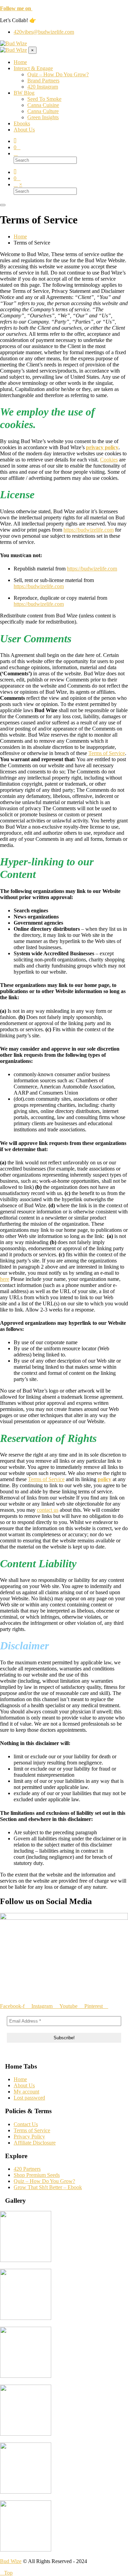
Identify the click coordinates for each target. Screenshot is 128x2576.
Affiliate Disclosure (35, 2143)
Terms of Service (107, 753)
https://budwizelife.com (89, 530)
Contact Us (26, 2124)
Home (20, 2079)
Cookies (109, 460)
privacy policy (102, 447)
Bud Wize (11, 2561)
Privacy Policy (29, 2137)
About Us (24, 2085)
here (5, 1279)
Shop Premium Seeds (37, 2175)
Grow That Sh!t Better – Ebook (48, 2187)
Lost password (29, 2098)
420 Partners (27, 2169)
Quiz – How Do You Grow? (44, 2181)
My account (26, 2092)
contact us (48, 1510)
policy (104, 1479)
